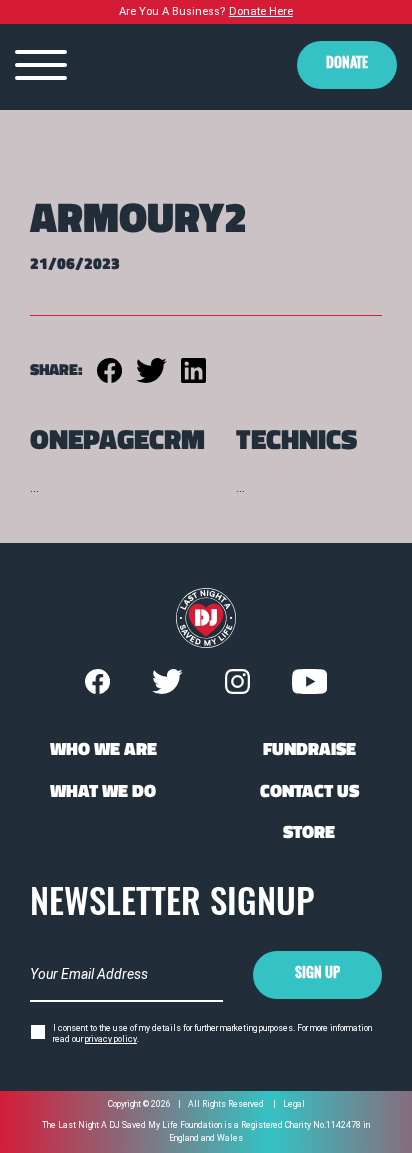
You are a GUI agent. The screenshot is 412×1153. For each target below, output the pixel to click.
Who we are (103, 749)
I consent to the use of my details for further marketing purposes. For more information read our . (212, 1034)
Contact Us (309, 791)
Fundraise (309, 749)
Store (309, 832)
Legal (294, 1104)
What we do (103, 791)
